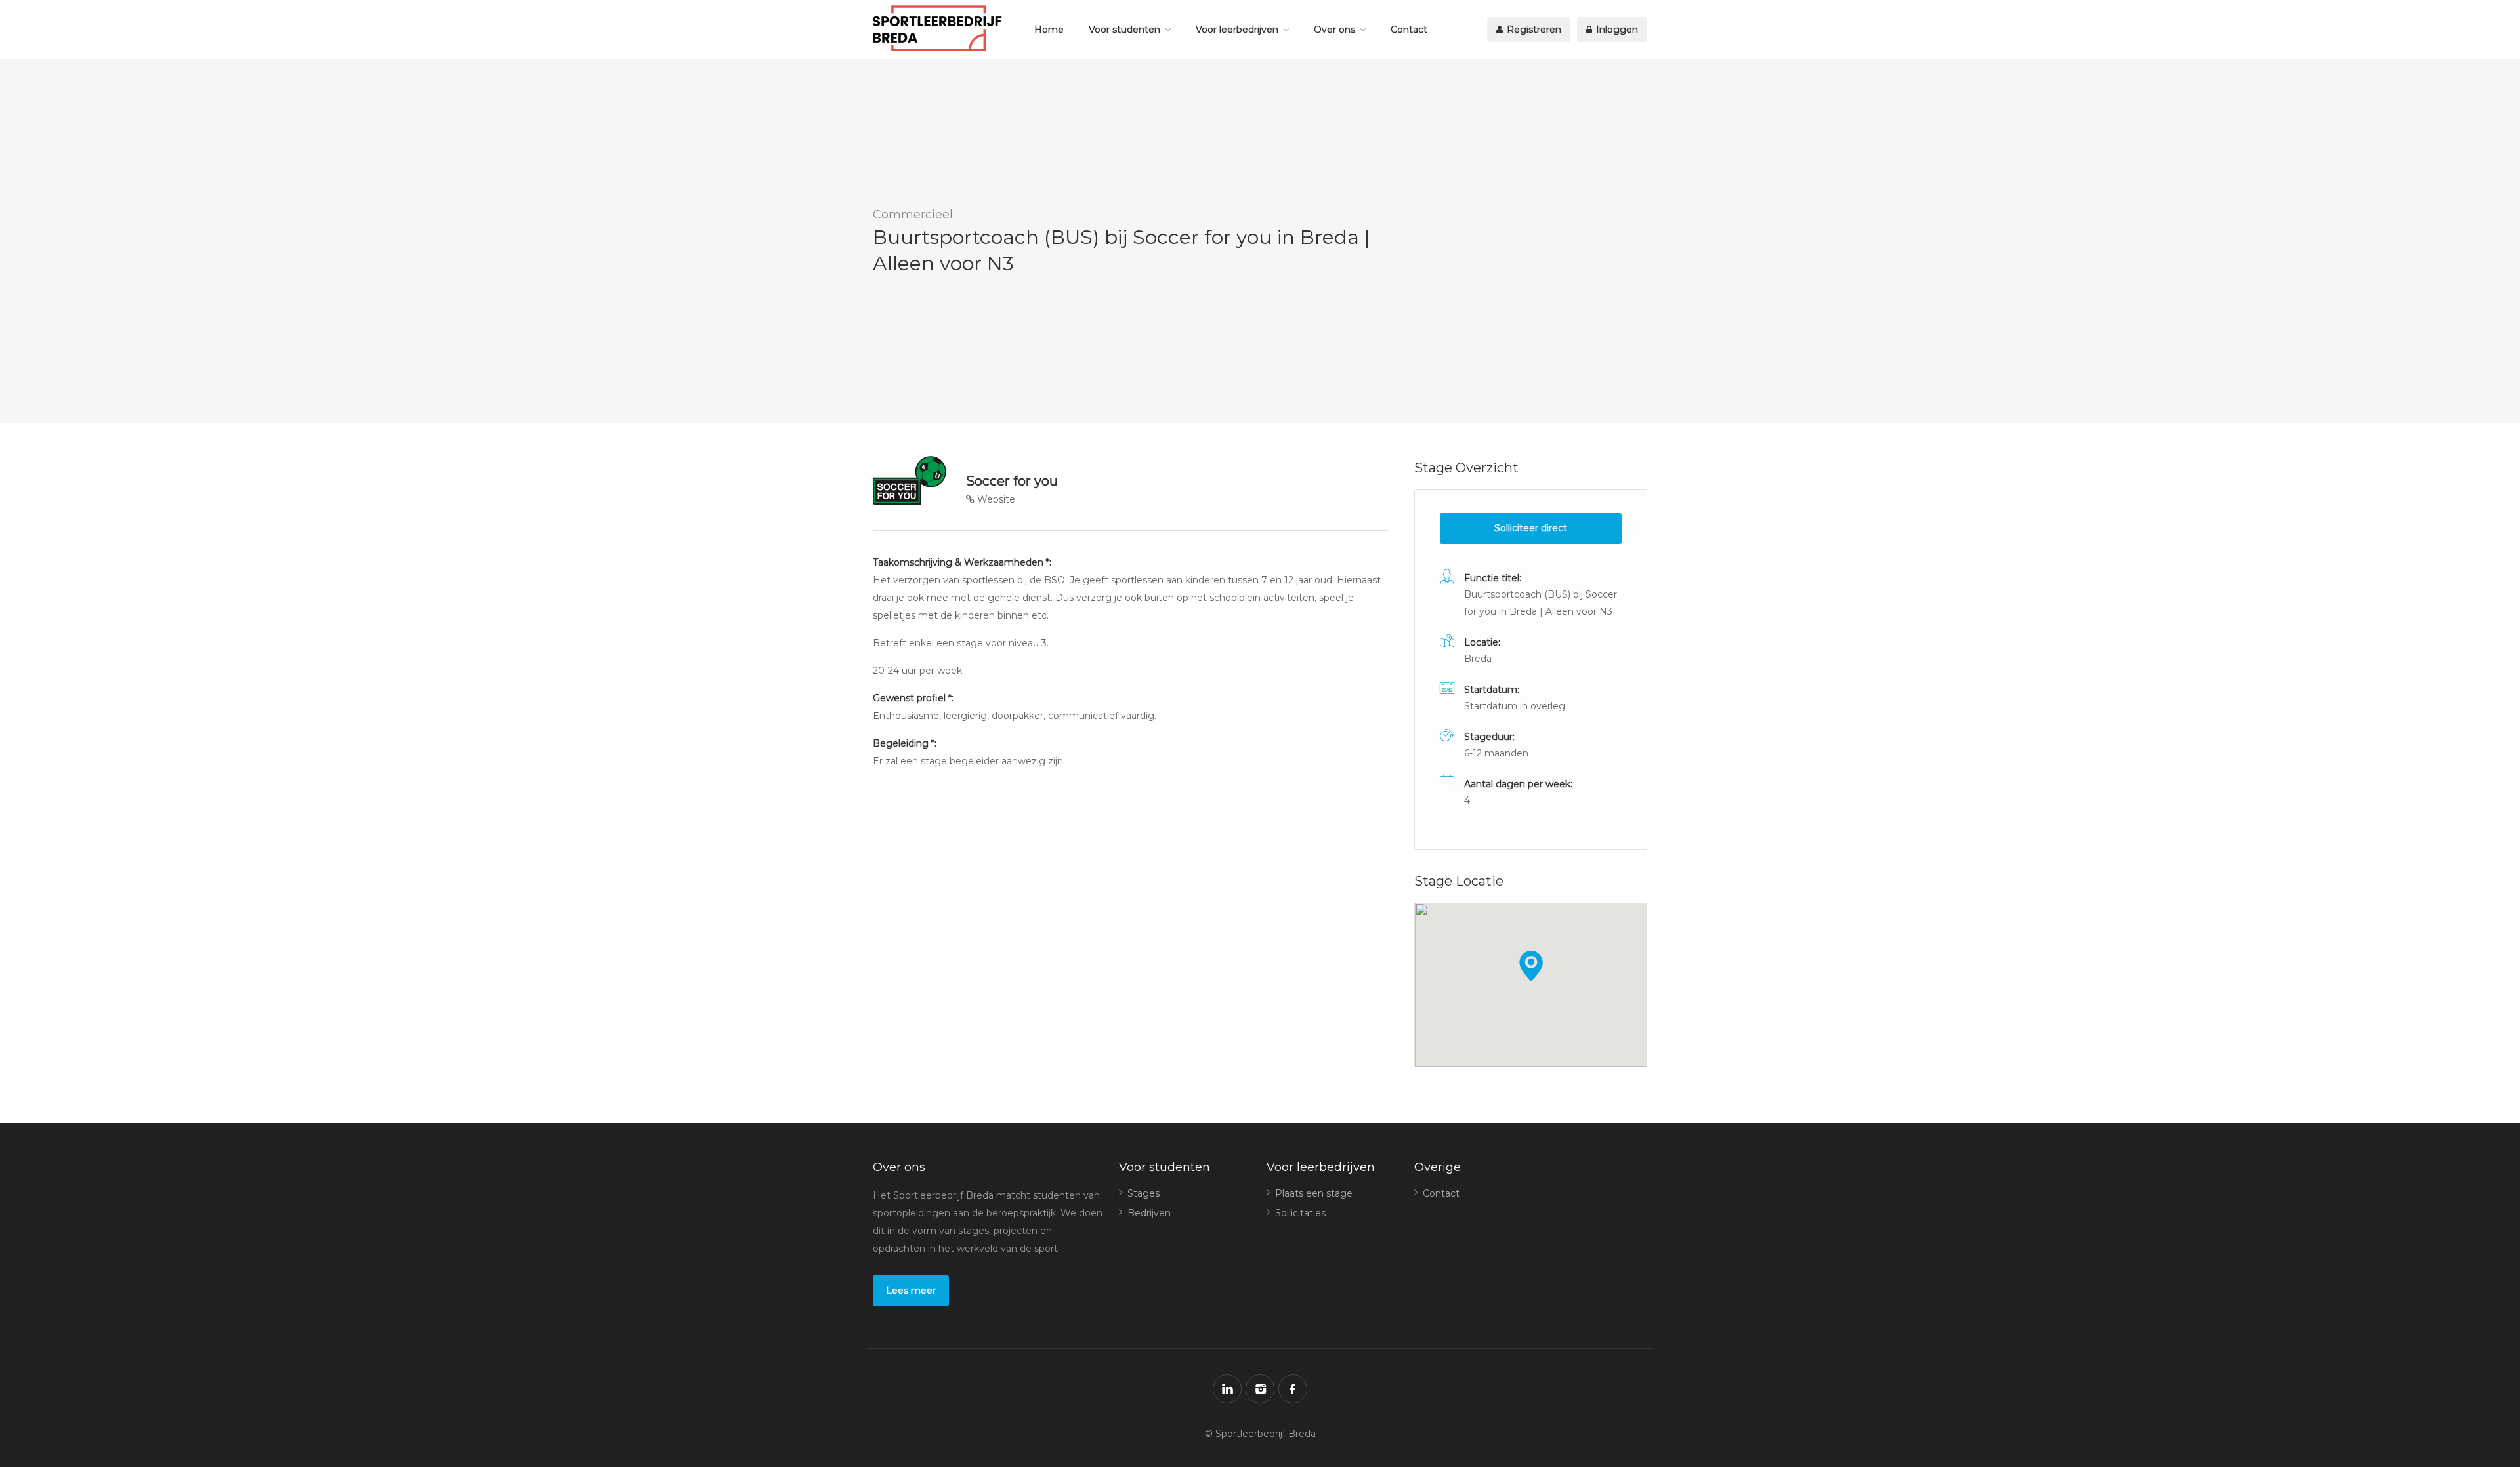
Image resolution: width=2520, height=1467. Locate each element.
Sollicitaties (1300, 1213)
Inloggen (1616, 30)
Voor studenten (1124, 30)
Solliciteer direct (1531, 528)
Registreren (1533, 30)
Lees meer (911, 1291)
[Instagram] (1260, 1389)
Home (1049, 30)
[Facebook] (1293, 1389)
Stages (1144, 1193)
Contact (1409, 30)
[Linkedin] (1227, 1389)
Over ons (1334, 30)
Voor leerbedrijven (1237, 30)
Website (995, 499)
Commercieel (913, 215)
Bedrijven (1149, 1213)
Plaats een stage (1314, 1193)
